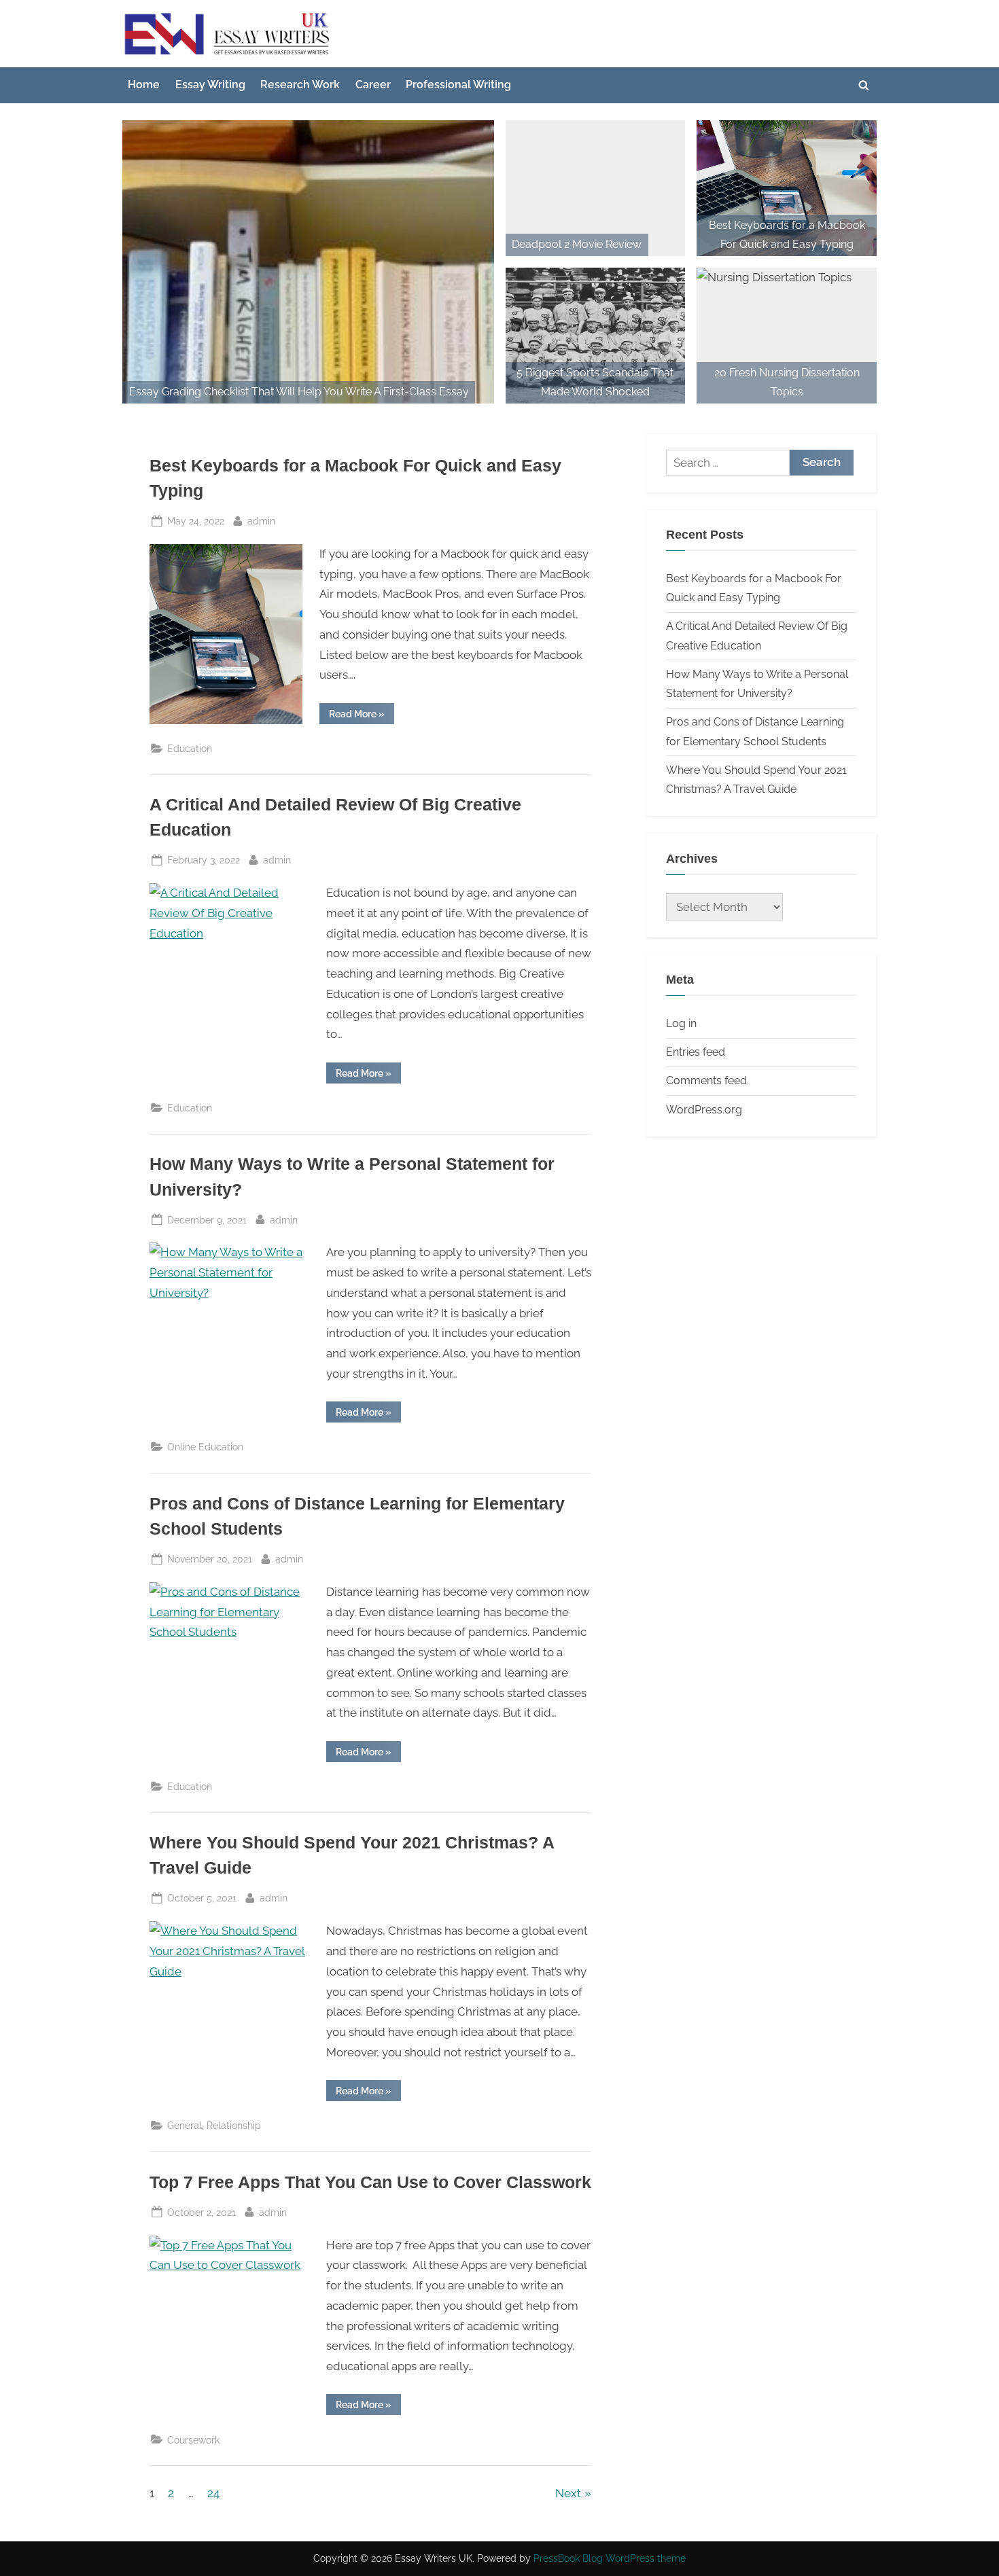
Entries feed (696, 1052)
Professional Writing (458, 85)
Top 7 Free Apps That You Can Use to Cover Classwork (370, 2182)
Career (373, 85)
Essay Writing (210, 85)
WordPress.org (704, 1110)
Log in (681, 1023)
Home (144, 85)
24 (213, 2493)
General (185, 2125)
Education (190, 748)
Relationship (234, 2125)
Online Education (205, 1447)
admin (261, 520)
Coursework (193, 2440)
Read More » (362, 716)
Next (568, 2493)
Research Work (300, 85)
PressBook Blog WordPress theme (610, 2558)
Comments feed (706, 1080)
